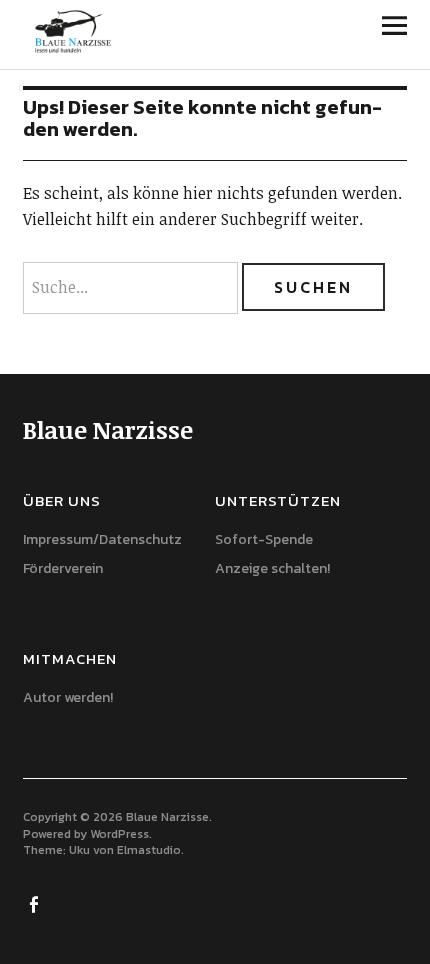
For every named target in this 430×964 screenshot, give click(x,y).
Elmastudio (149, 850)
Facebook (36, 903)
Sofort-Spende (264, 539)
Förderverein (63, 568)
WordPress (119, 834)
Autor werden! (68, 697)
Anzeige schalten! (272, 568)
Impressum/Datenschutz (102, 539)
